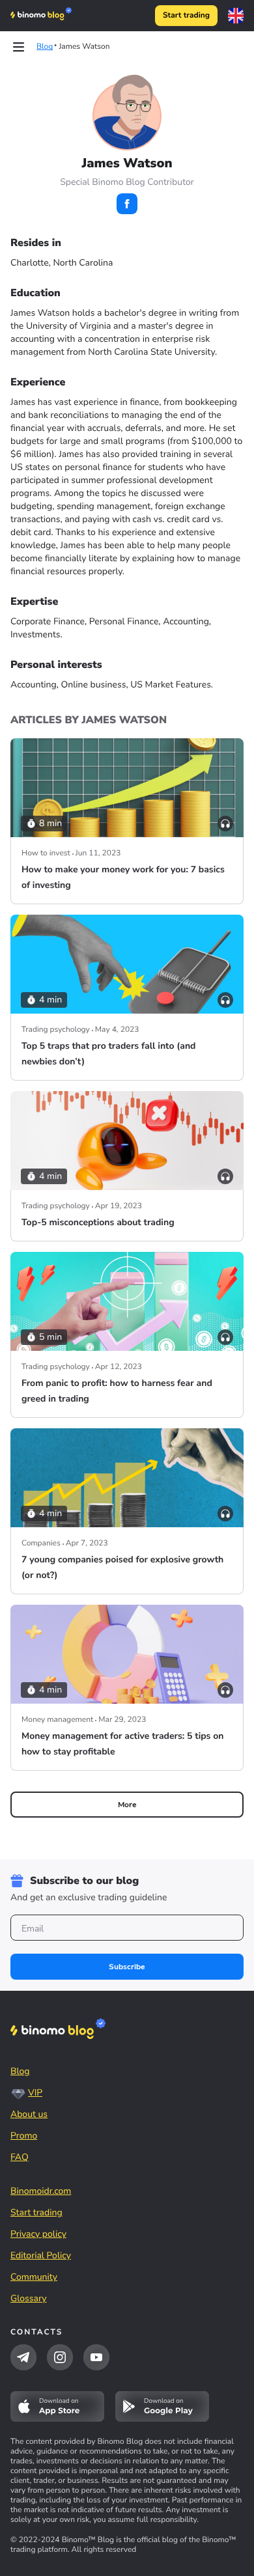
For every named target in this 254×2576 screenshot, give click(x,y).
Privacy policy (38, 2234)
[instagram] (60, 2357)
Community (34, 2277)
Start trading (186, 16)
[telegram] (23, 2357)
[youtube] (96, 2357)
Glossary (29, 2298)
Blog (20, 2071)
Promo (24, 2136)
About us (29, 2114)
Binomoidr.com (41, 2191)
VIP (35, 2093)
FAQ (20, 2157)
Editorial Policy (41, 2255)
